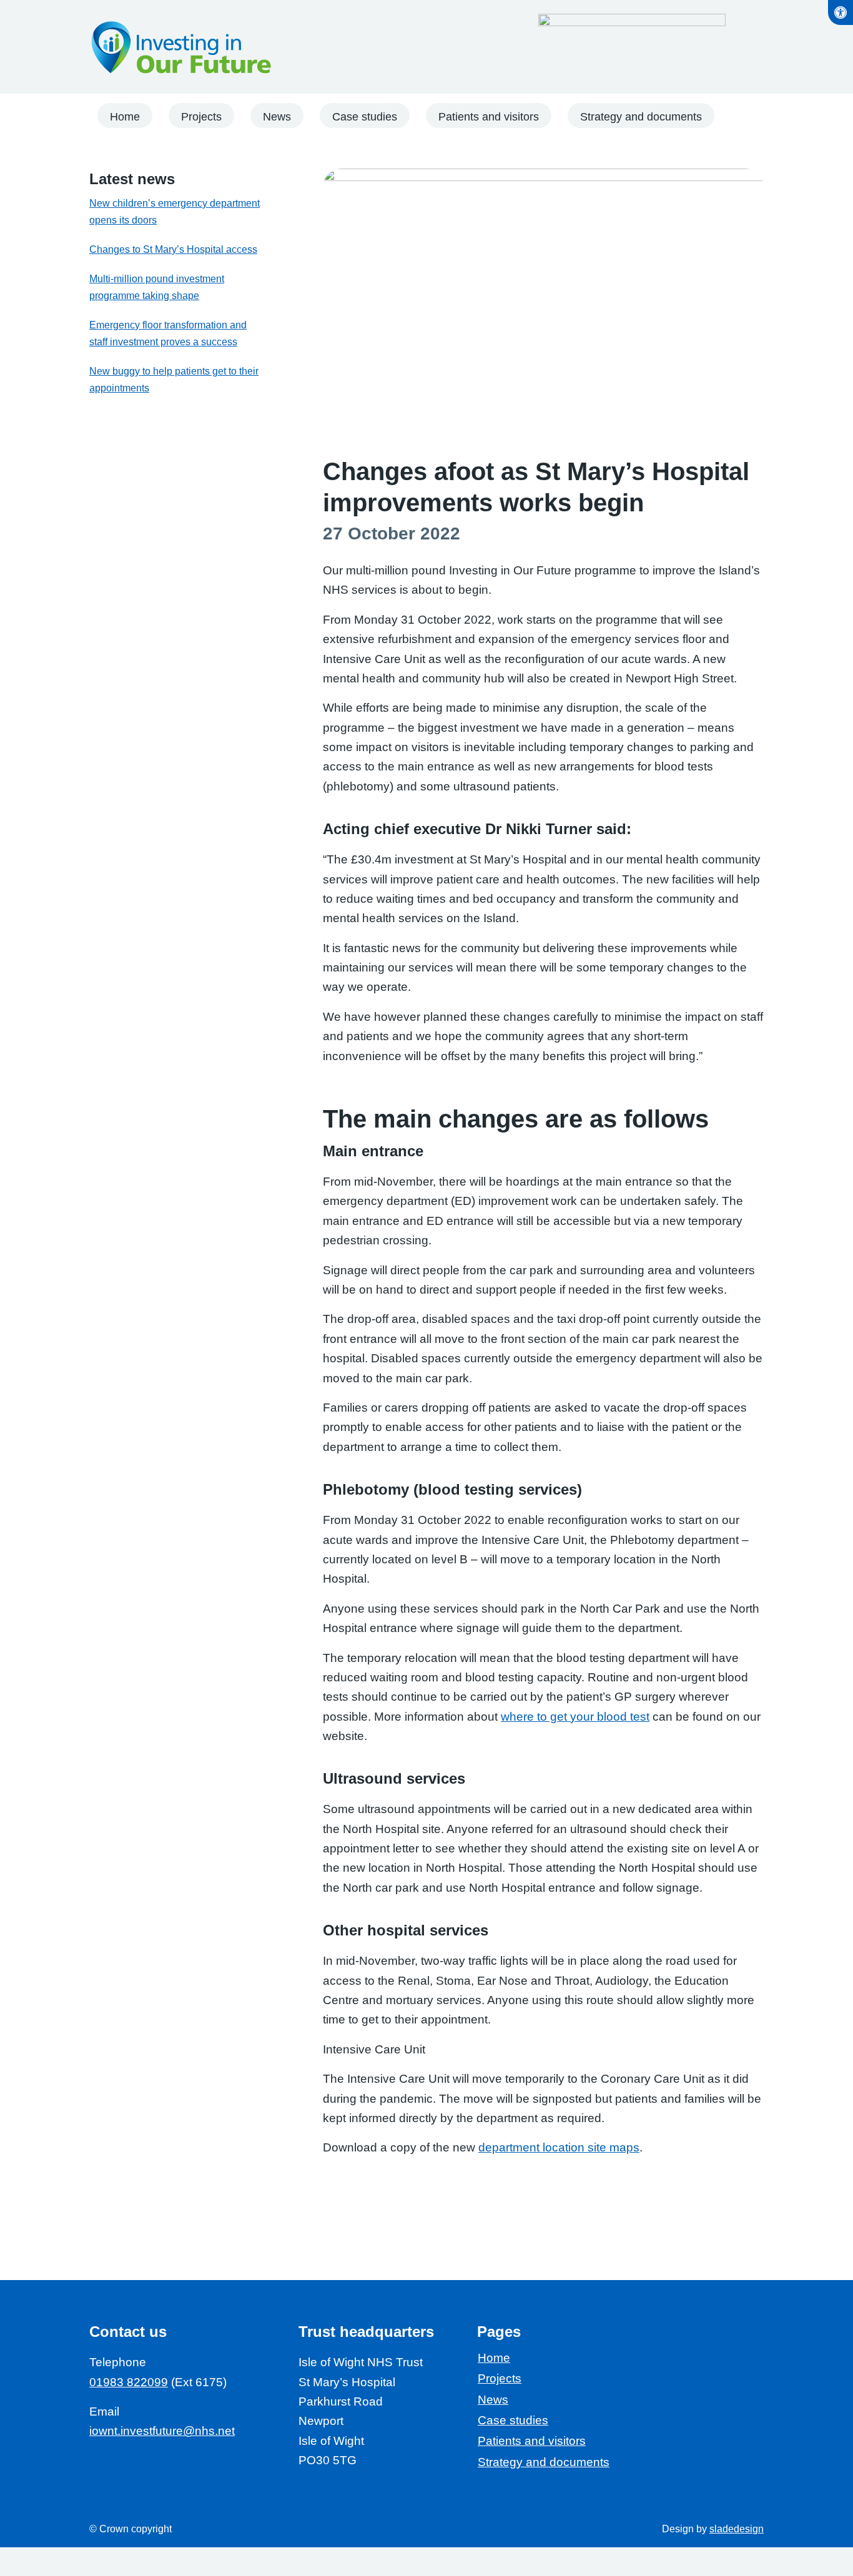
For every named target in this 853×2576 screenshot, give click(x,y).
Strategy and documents (544, 2462)
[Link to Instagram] (198, 2467)
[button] (841, 12)
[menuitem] (125, 117)
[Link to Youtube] (123, 2467)
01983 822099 (129, 2382)
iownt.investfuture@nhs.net (162, 2431)
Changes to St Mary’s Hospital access (173, 249)
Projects (500, 2378)
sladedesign (737, 2529)
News (493, 2400)
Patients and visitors (532, 2441)
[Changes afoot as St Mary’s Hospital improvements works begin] (543, 309)
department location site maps (559, 2147)
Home (494, 2358)
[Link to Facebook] (98, 2467)
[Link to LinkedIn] (148, 2467)
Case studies (513, 2420)
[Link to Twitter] (173, 2467)
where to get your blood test (575, 1717)
